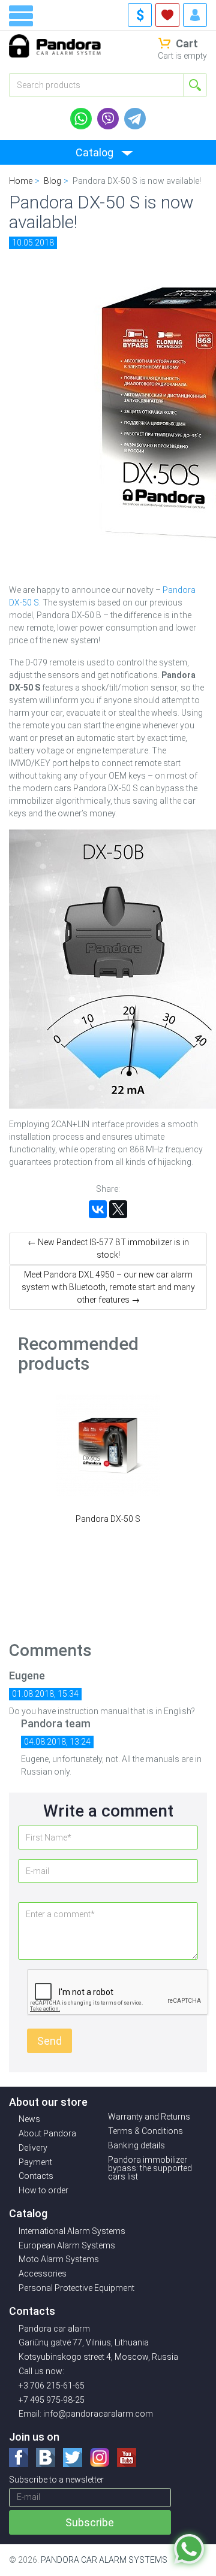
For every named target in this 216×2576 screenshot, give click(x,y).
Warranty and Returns (149, 2117)
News (29, 2119)
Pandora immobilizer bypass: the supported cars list (150, 2168)
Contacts (36, 2176)
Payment (35, 2162)
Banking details (136, 2145)
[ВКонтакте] (98, 1209)
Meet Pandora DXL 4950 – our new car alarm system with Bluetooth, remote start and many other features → (108, 1287)
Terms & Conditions (145, 2131)
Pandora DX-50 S (108, 1519)
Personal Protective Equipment (76, 2288)
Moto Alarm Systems (59, 2259)
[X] (118, 1209)
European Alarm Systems (67, 2245)
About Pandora (47, 2133)
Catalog (94, 152)
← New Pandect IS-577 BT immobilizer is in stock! (108, 1248)
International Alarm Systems (72, 2231)
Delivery (33, 2148)
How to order (43, 2190)
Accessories (43, 2274)
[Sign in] (195, 15)
